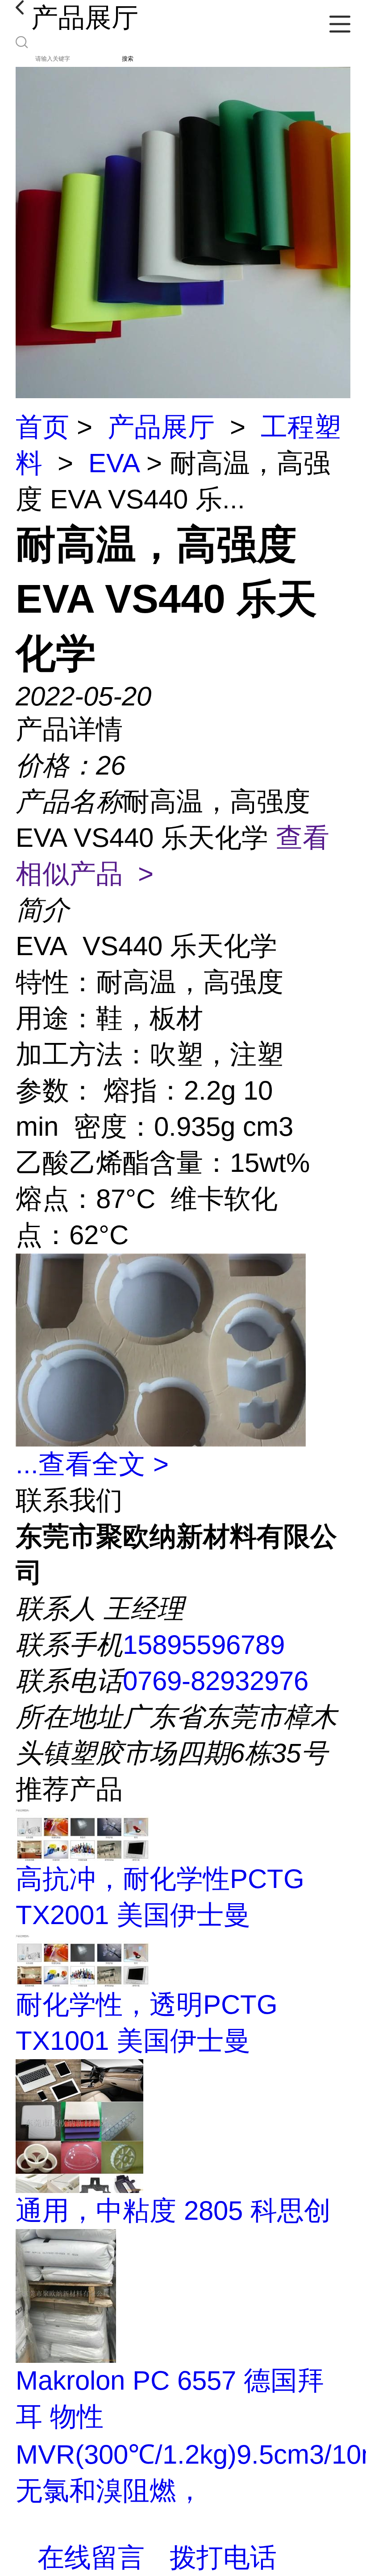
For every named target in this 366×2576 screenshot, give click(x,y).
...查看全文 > (92, 1464)
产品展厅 (161, 427)
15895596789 (204, 1645)
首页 (42, 427)
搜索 (128, 59)
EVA (114, 463)
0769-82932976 (216, 1681)
